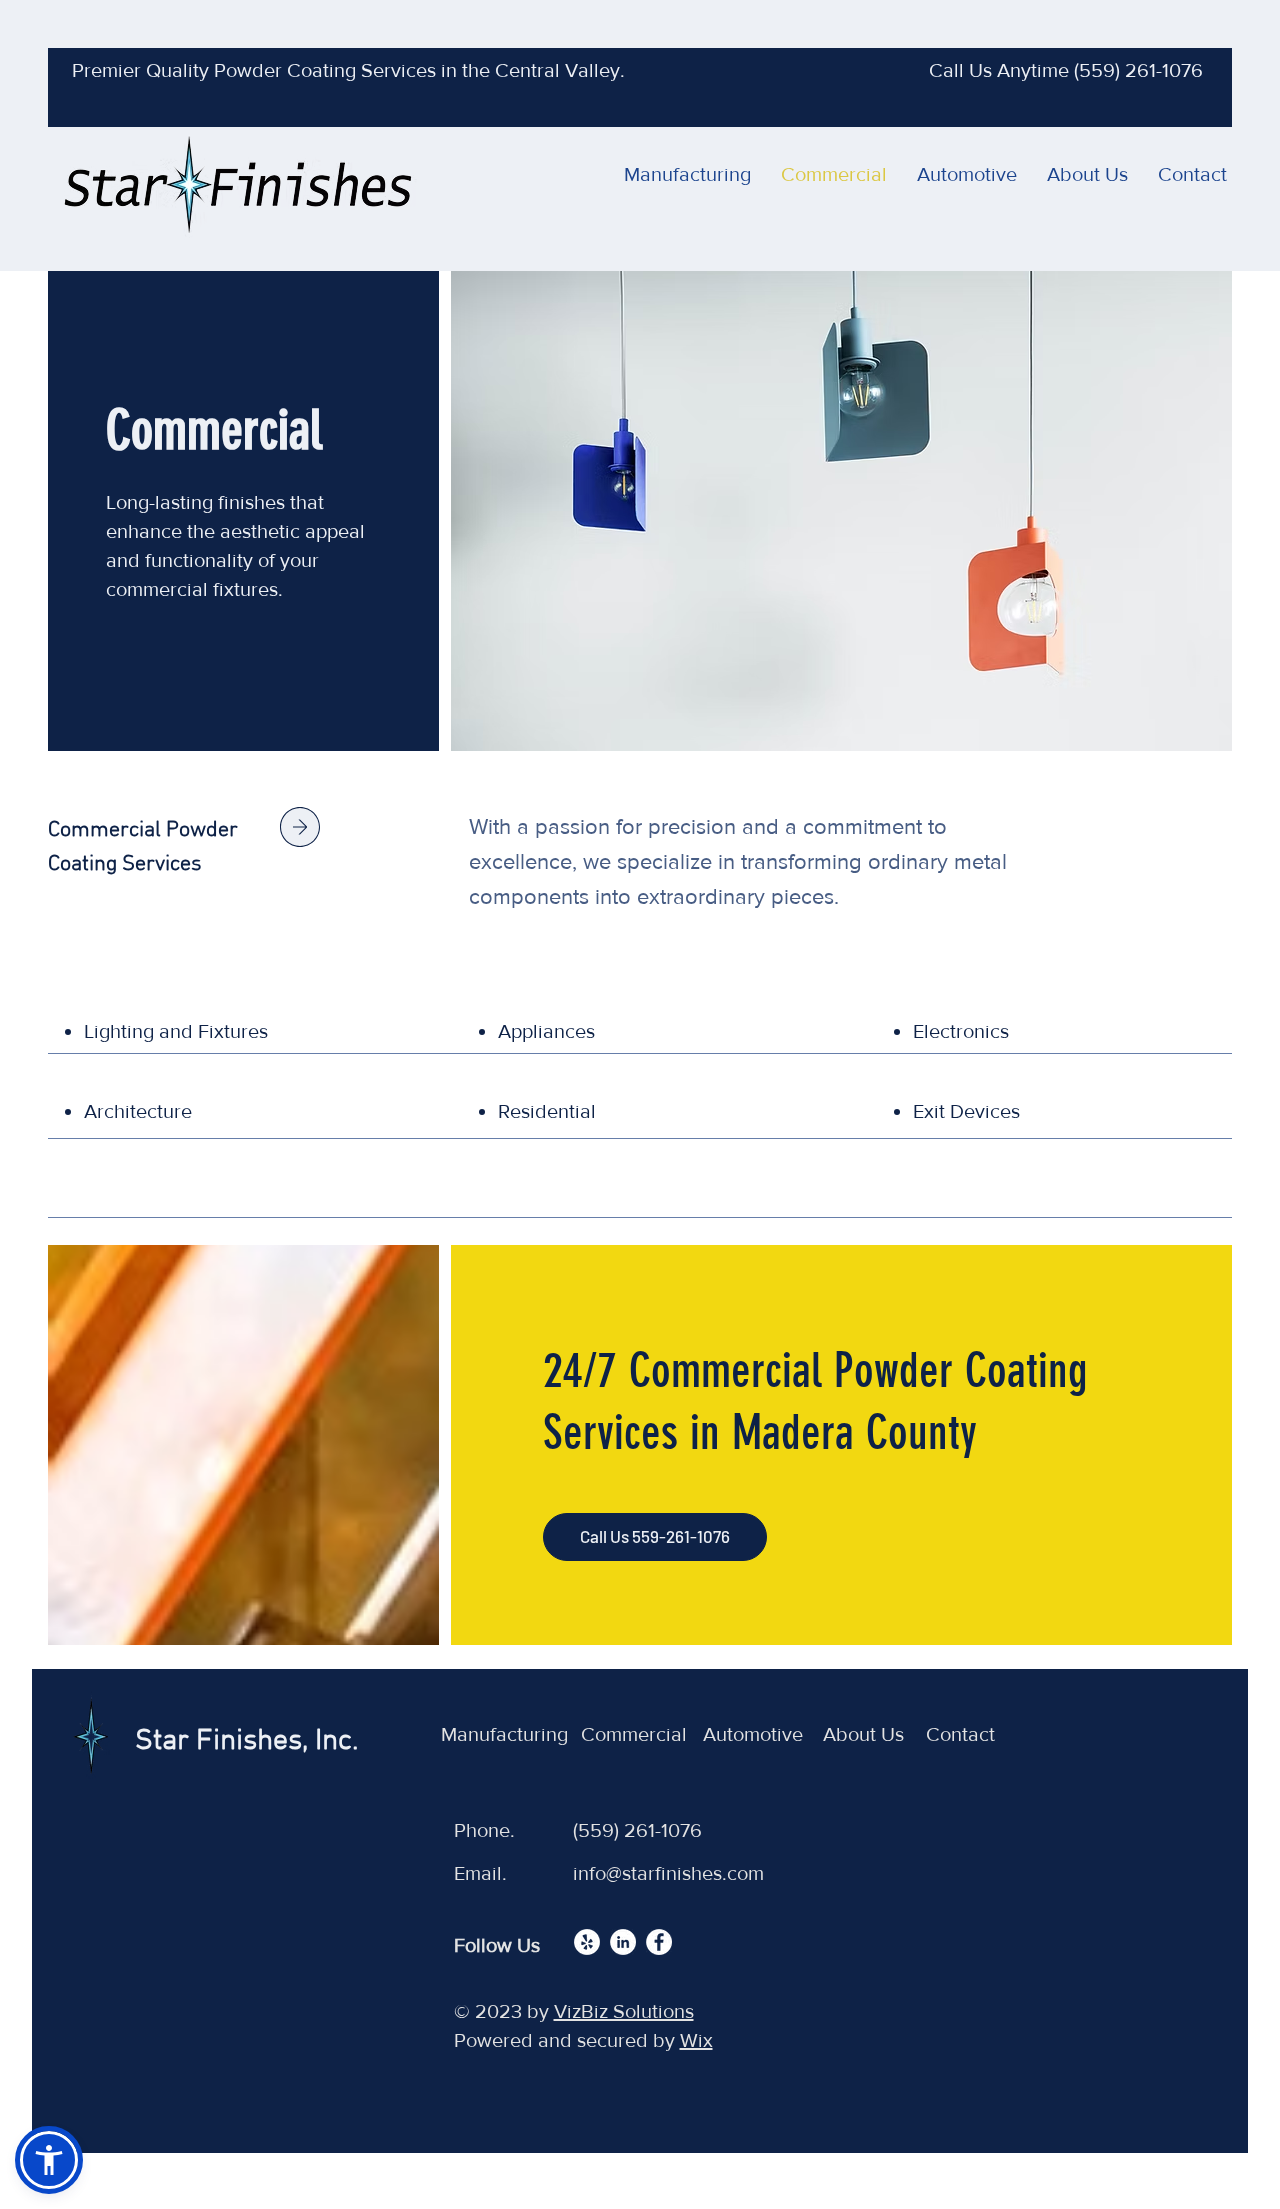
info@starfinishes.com (668, 1873)
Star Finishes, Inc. (247, 1741)
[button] (49, 2160)
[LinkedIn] (623, 1942)
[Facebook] (659, 1942)
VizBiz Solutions (624, 2011)
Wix (696, 2040)
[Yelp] (587, 1942)
